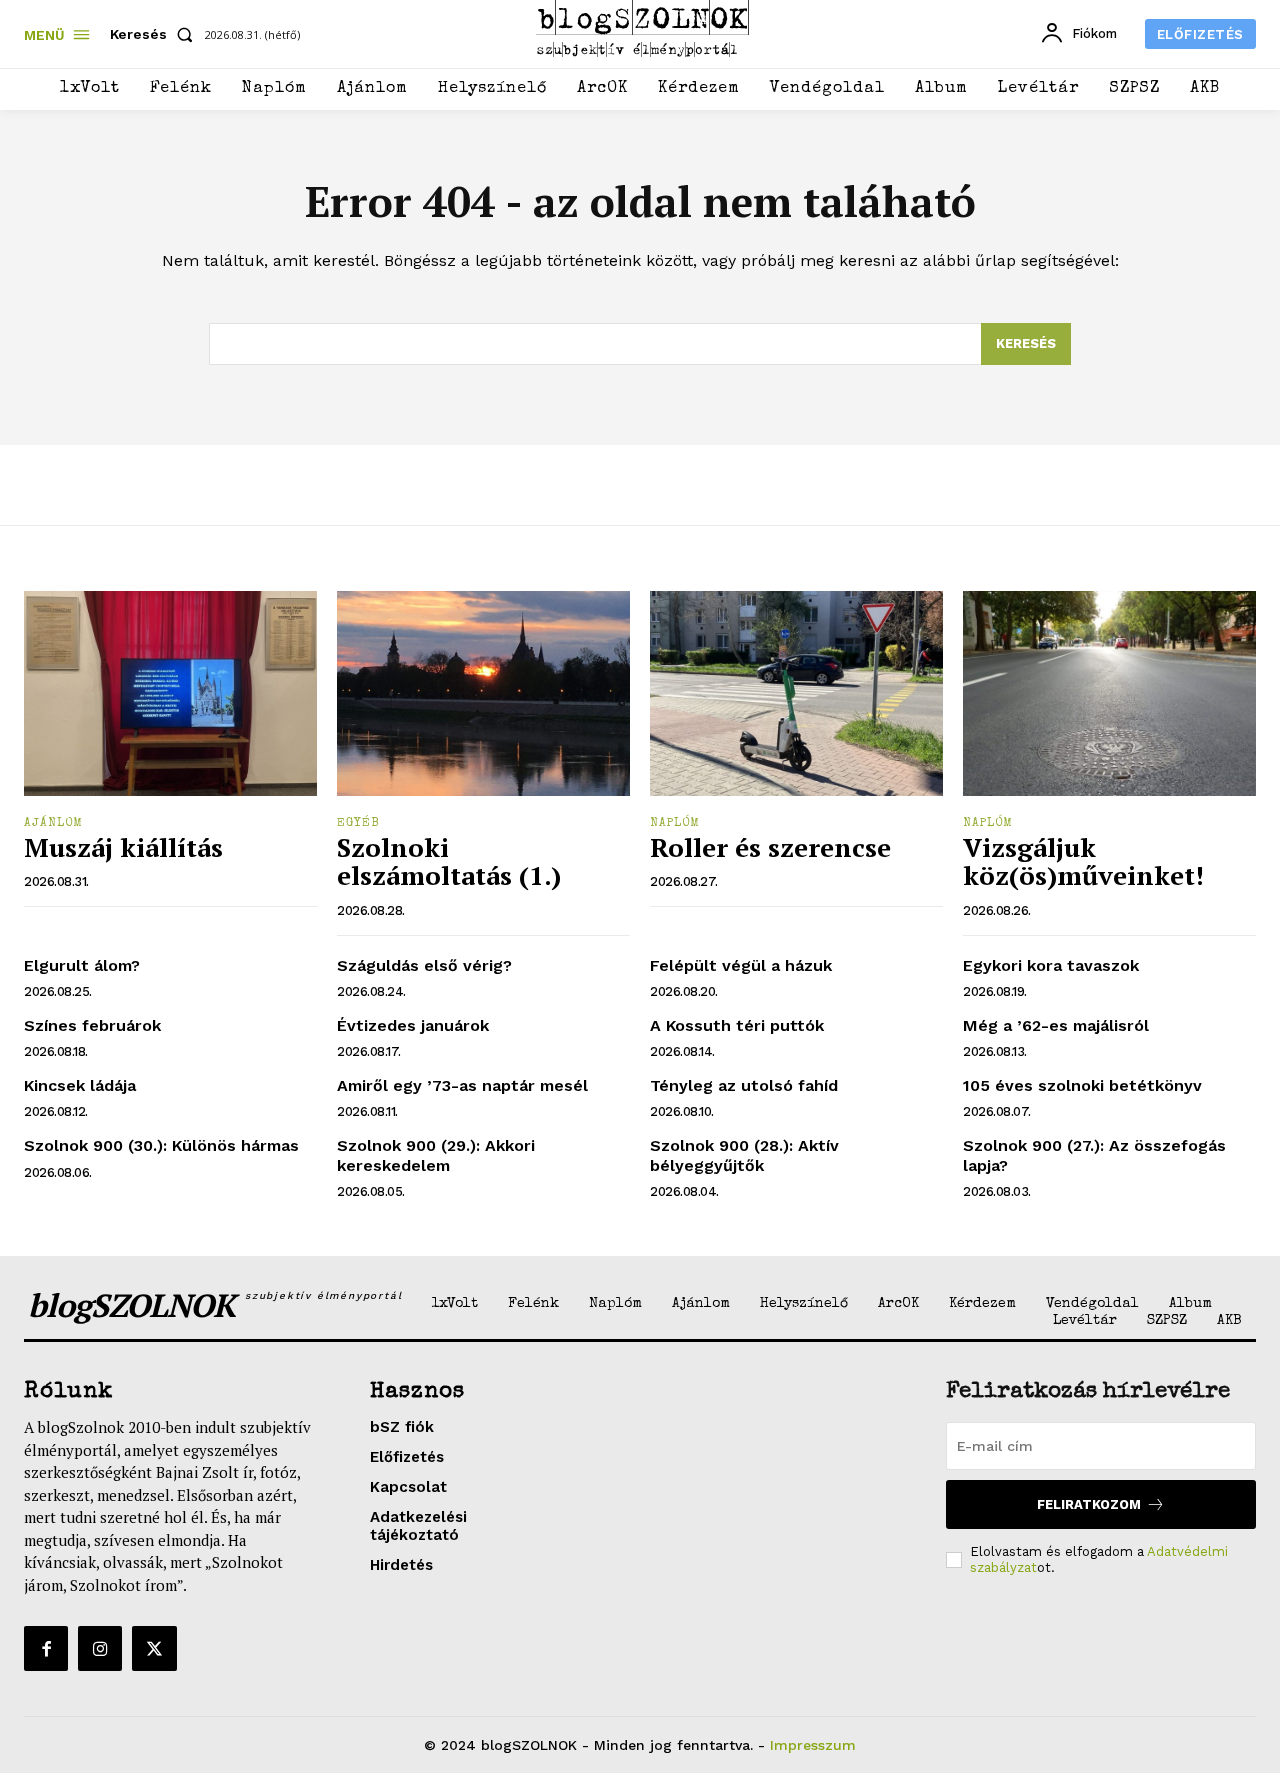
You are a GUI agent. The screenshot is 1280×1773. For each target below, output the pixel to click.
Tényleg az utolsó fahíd (744, 1085)
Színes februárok (92, 1025)
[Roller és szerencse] (796, 693)
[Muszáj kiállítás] (170, 693)
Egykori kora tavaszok (1051, 965)
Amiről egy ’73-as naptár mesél (462, 1085)
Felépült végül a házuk (741, 965)
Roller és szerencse (770, 847)
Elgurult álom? (82, 965)
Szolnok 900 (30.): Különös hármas (161, 1145)
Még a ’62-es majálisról (1056, 1025)
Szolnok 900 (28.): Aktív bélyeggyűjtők (744, 1155)
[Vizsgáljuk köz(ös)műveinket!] (1109, 693)
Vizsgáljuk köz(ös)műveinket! (1083, 861)
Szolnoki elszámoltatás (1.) (449, 861)
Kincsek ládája (80, 1085)
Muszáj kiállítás (123, 847)
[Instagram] (100, 1648)
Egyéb (358, 824)
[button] (155, 34)
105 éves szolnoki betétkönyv (1082, 1085)
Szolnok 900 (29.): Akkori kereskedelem (436, 1155)
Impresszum (813, 1745)
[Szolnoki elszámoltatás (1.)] (483, 693)
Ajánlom (53, 824)
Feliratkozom (1089, 1504)
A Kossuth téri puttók (737, 1025)
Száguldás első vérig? (424, 965)
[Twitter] (154, 1648)
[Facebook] (46, 1648)
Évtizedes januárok (413, 1025)
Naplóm (675, 824)
